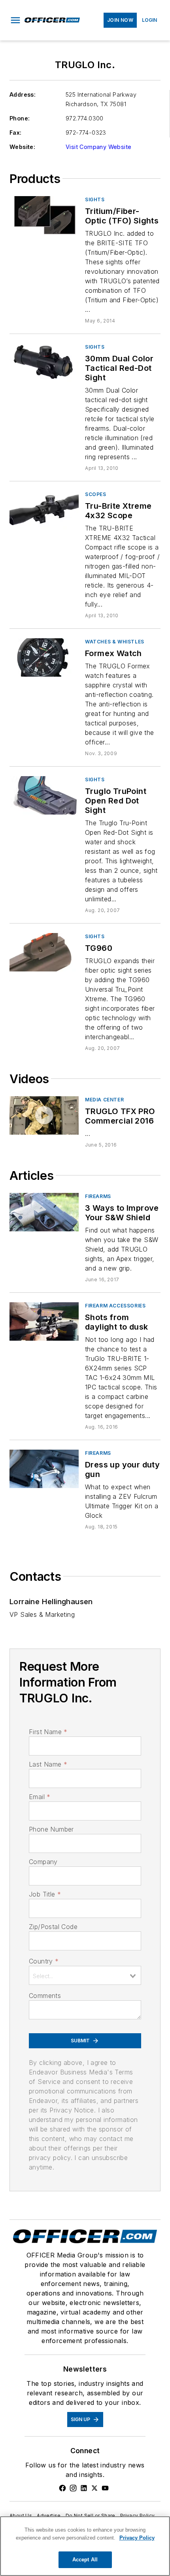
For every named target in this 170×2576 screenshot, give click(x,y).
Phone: (20, 118)
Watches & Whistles (115, 642)
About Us (21, 2516)
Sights (95, 199)
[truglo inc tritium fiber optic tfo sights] (44, 215)
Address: (23, 94)
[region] (85, 2546)
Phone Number (51, 1829)
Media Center (104, 1100)
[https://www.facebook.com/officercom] (62, 2488)
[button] (15, 20)
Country (44, 1961)
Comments (45, 1996)
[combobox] (85, 1975)
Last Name (48, 1764)
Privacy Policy (138, 2516)
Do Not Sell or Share (91, 2516)
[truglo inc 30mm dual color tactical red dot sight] (44, 363)
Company (43, 1862)
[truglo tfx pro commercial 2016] (44, 1115)
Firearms (98, 1196)
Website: (22, 147)
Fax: (16, 133)
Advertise (49, 2516)
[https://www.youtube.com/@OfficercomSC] (105, 2488)
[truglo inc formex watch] (44, 657)
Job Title (45, 1894)
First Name (48, 1732)
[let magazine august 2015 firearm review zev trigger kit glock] (44, 1469)
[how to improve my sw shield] (44, 1212)
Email (40, 1797)
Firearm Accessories (115, 1306)
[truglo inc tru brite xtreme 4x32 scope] (44, 510)
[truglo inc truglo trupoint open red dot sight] (44, 795)
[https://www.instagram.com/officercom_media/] (73, 2488)
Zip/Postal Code (53, 1927)
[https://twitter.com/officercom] (94, 2488)
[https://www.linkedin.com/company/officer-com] (84, 2488)
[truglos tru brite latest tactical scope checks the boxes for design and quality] (44, 1321)
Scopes (96, 494)
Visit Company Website (98, 147)
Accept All (85, 2560)
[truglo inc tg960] (44, 952)
